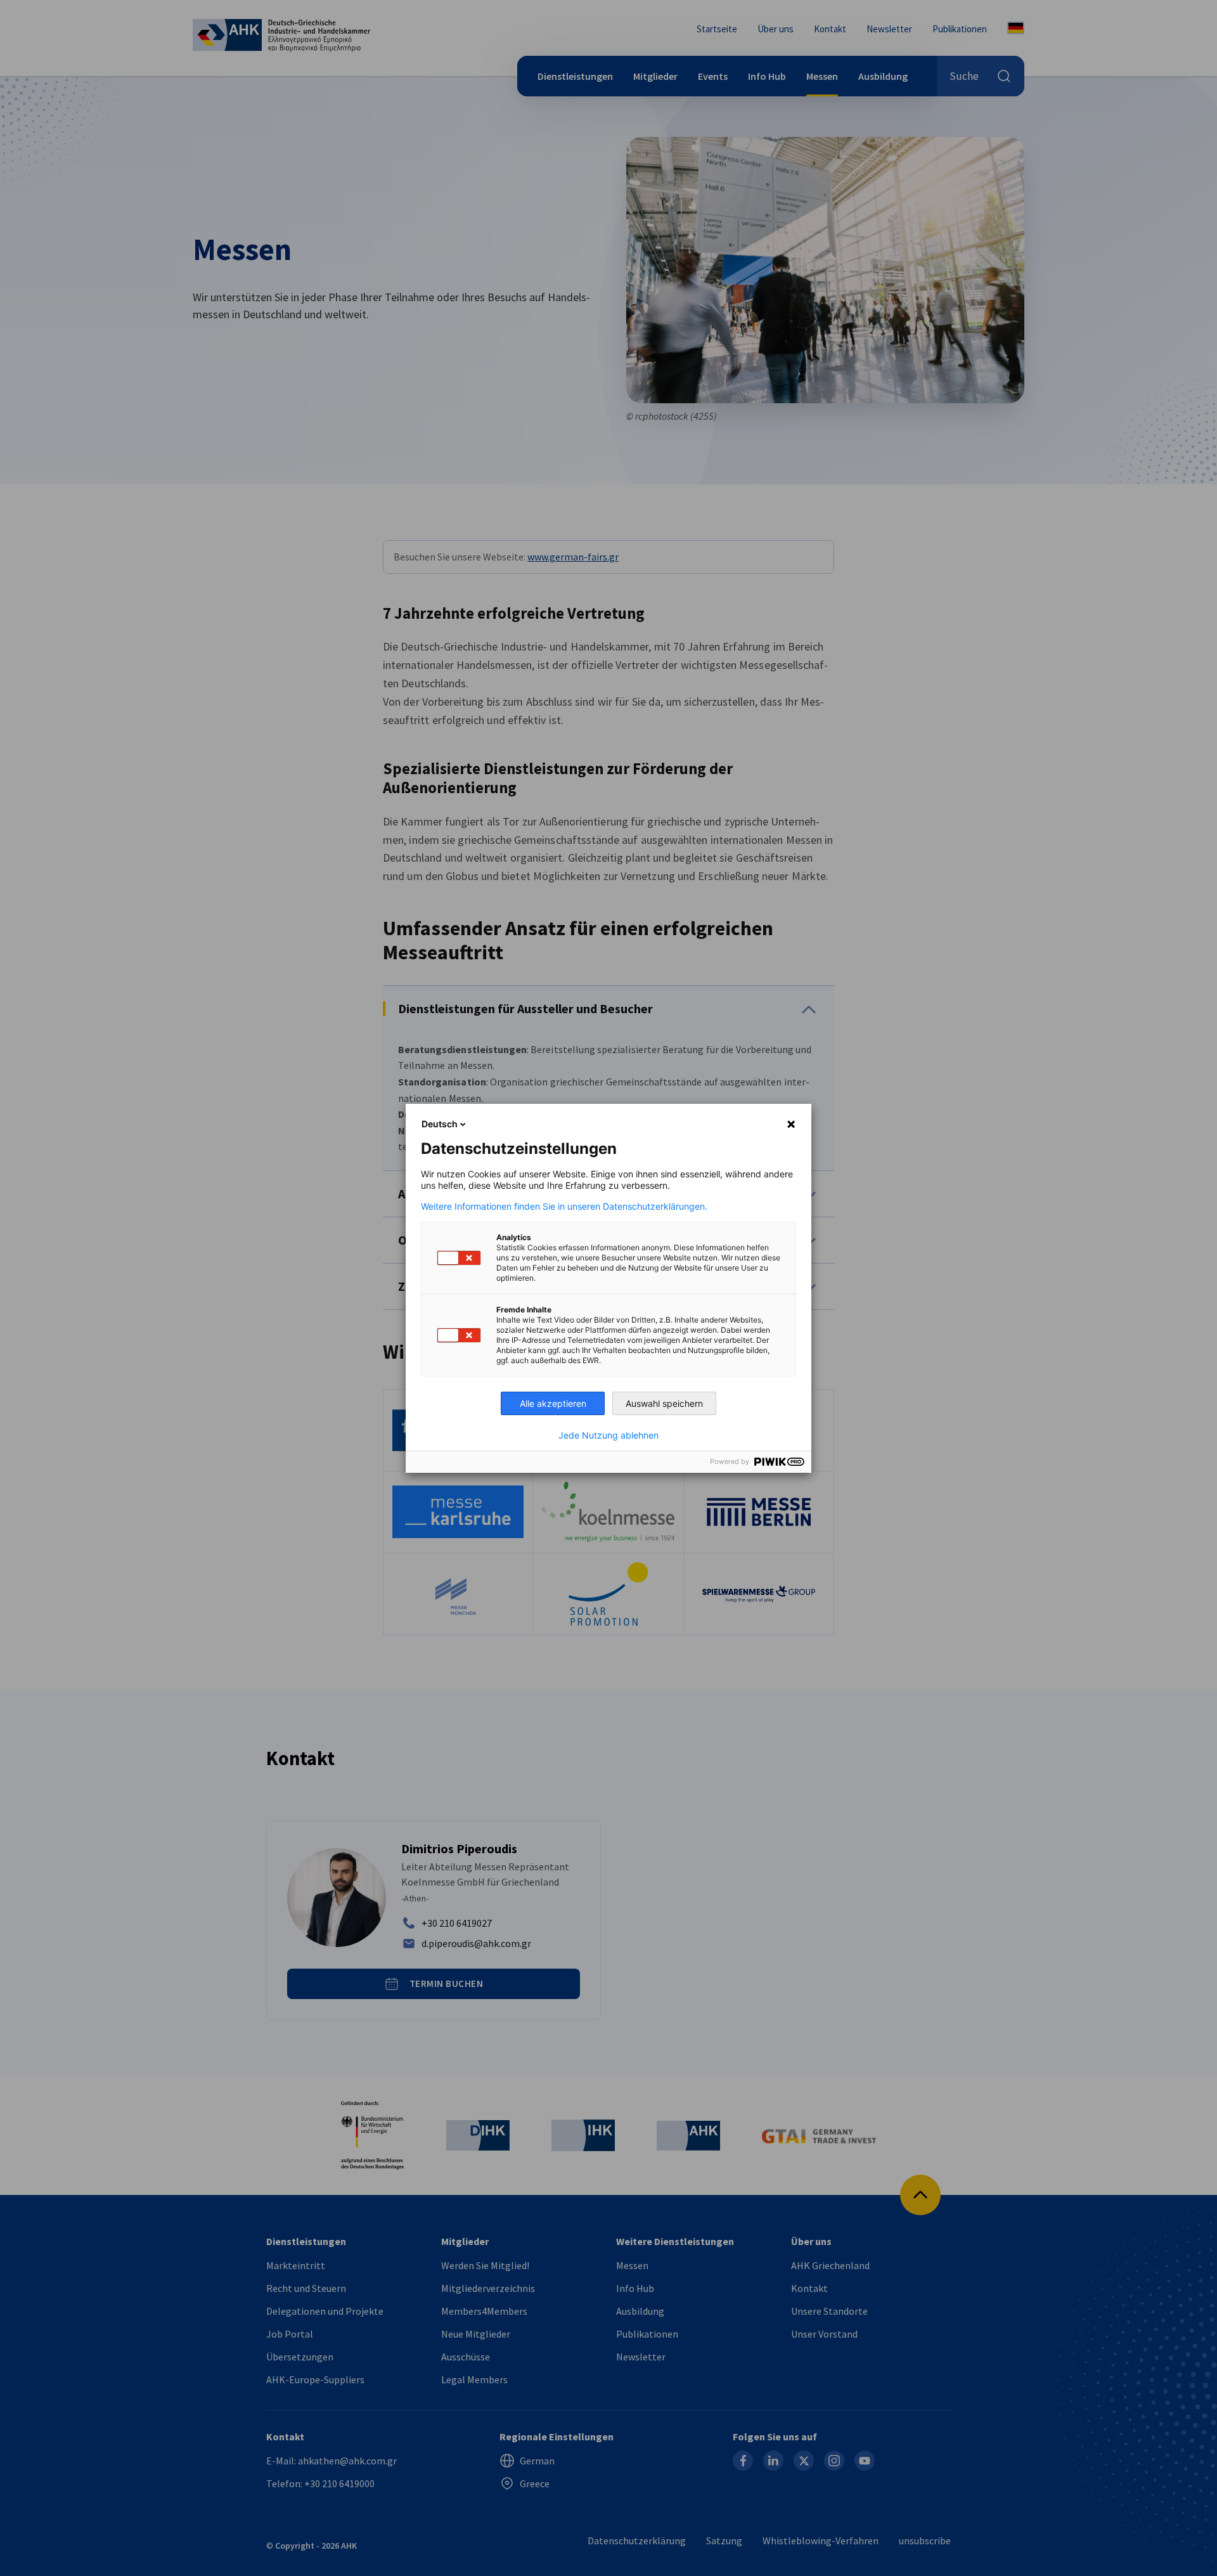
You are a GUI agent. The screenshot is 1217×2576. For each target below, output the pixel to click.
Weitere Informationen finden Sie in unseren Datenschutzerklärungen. (564, 1207)
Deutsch (440, 1124)
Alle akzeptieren (553, 1403)
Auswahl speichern (664, 1403)
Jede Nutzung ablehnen (608, 1435)
